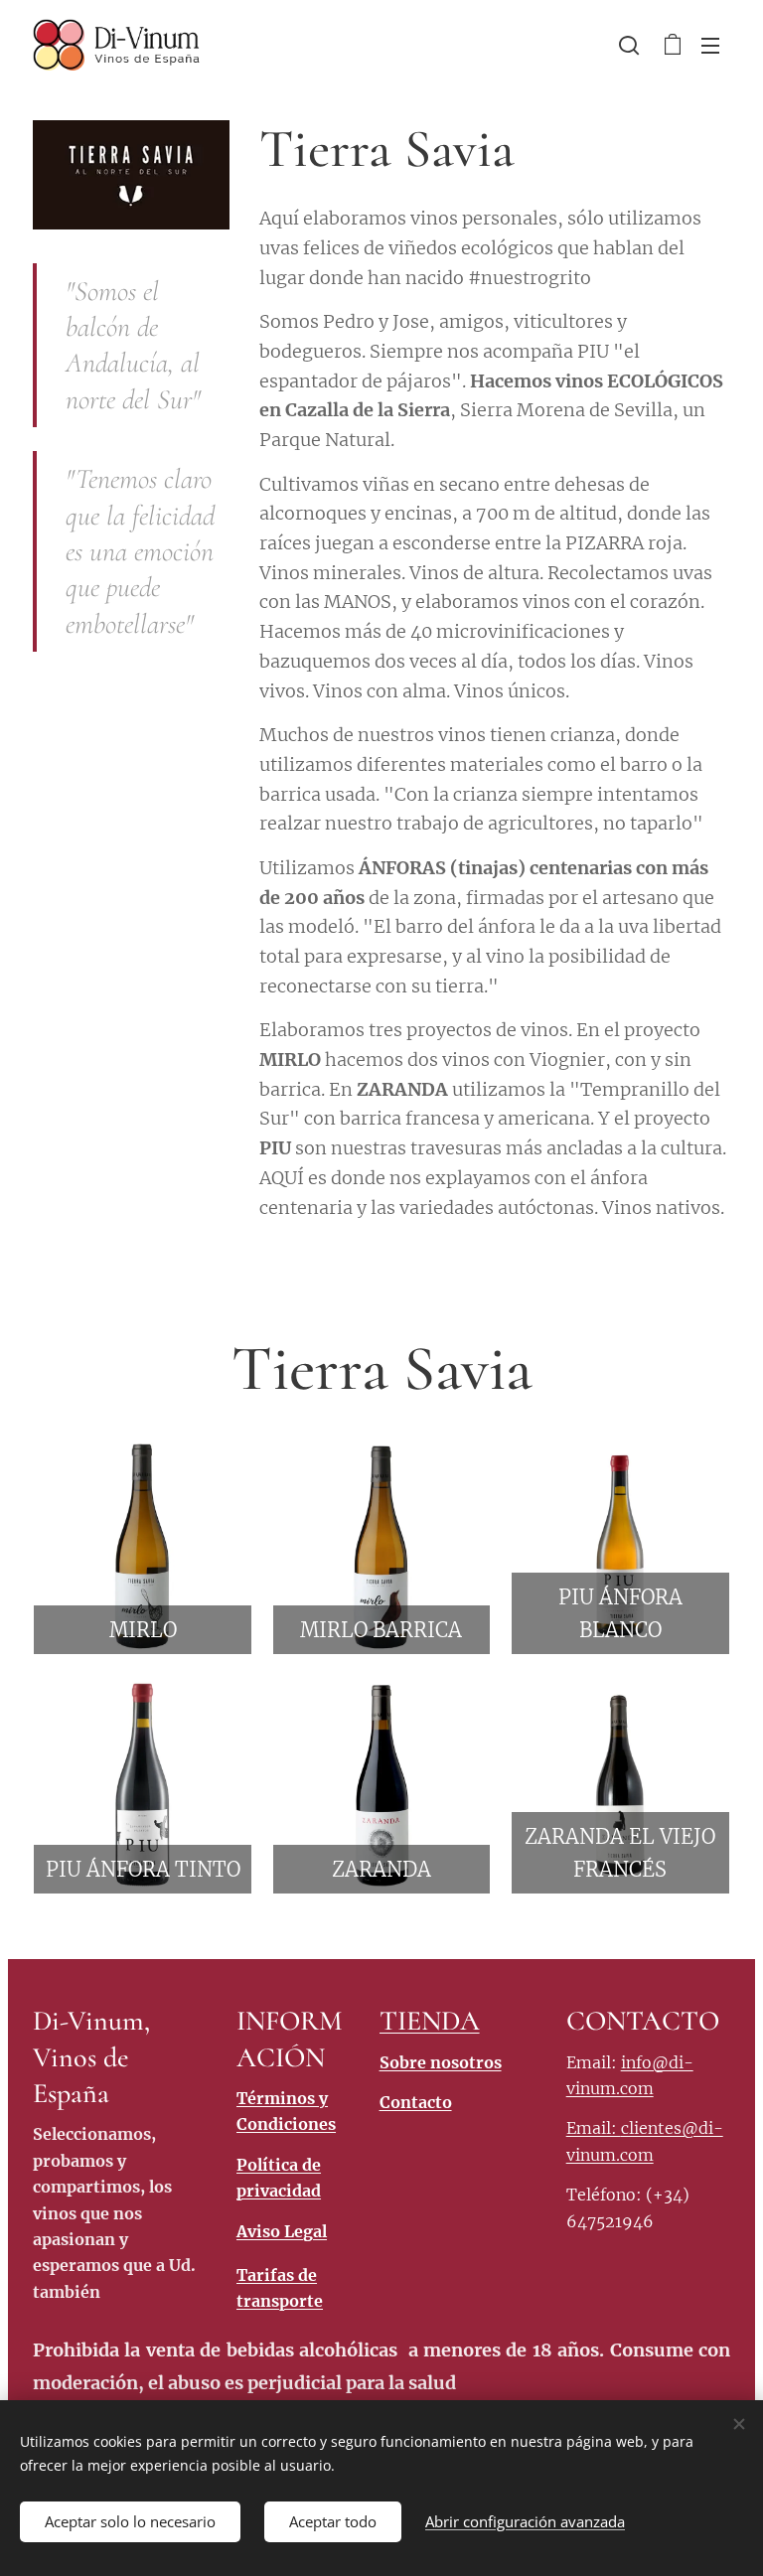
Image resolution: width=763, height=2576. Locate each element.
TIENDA (430, 2021)
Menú (710, 45)
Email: (594, 2128)
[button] (629, 45)
